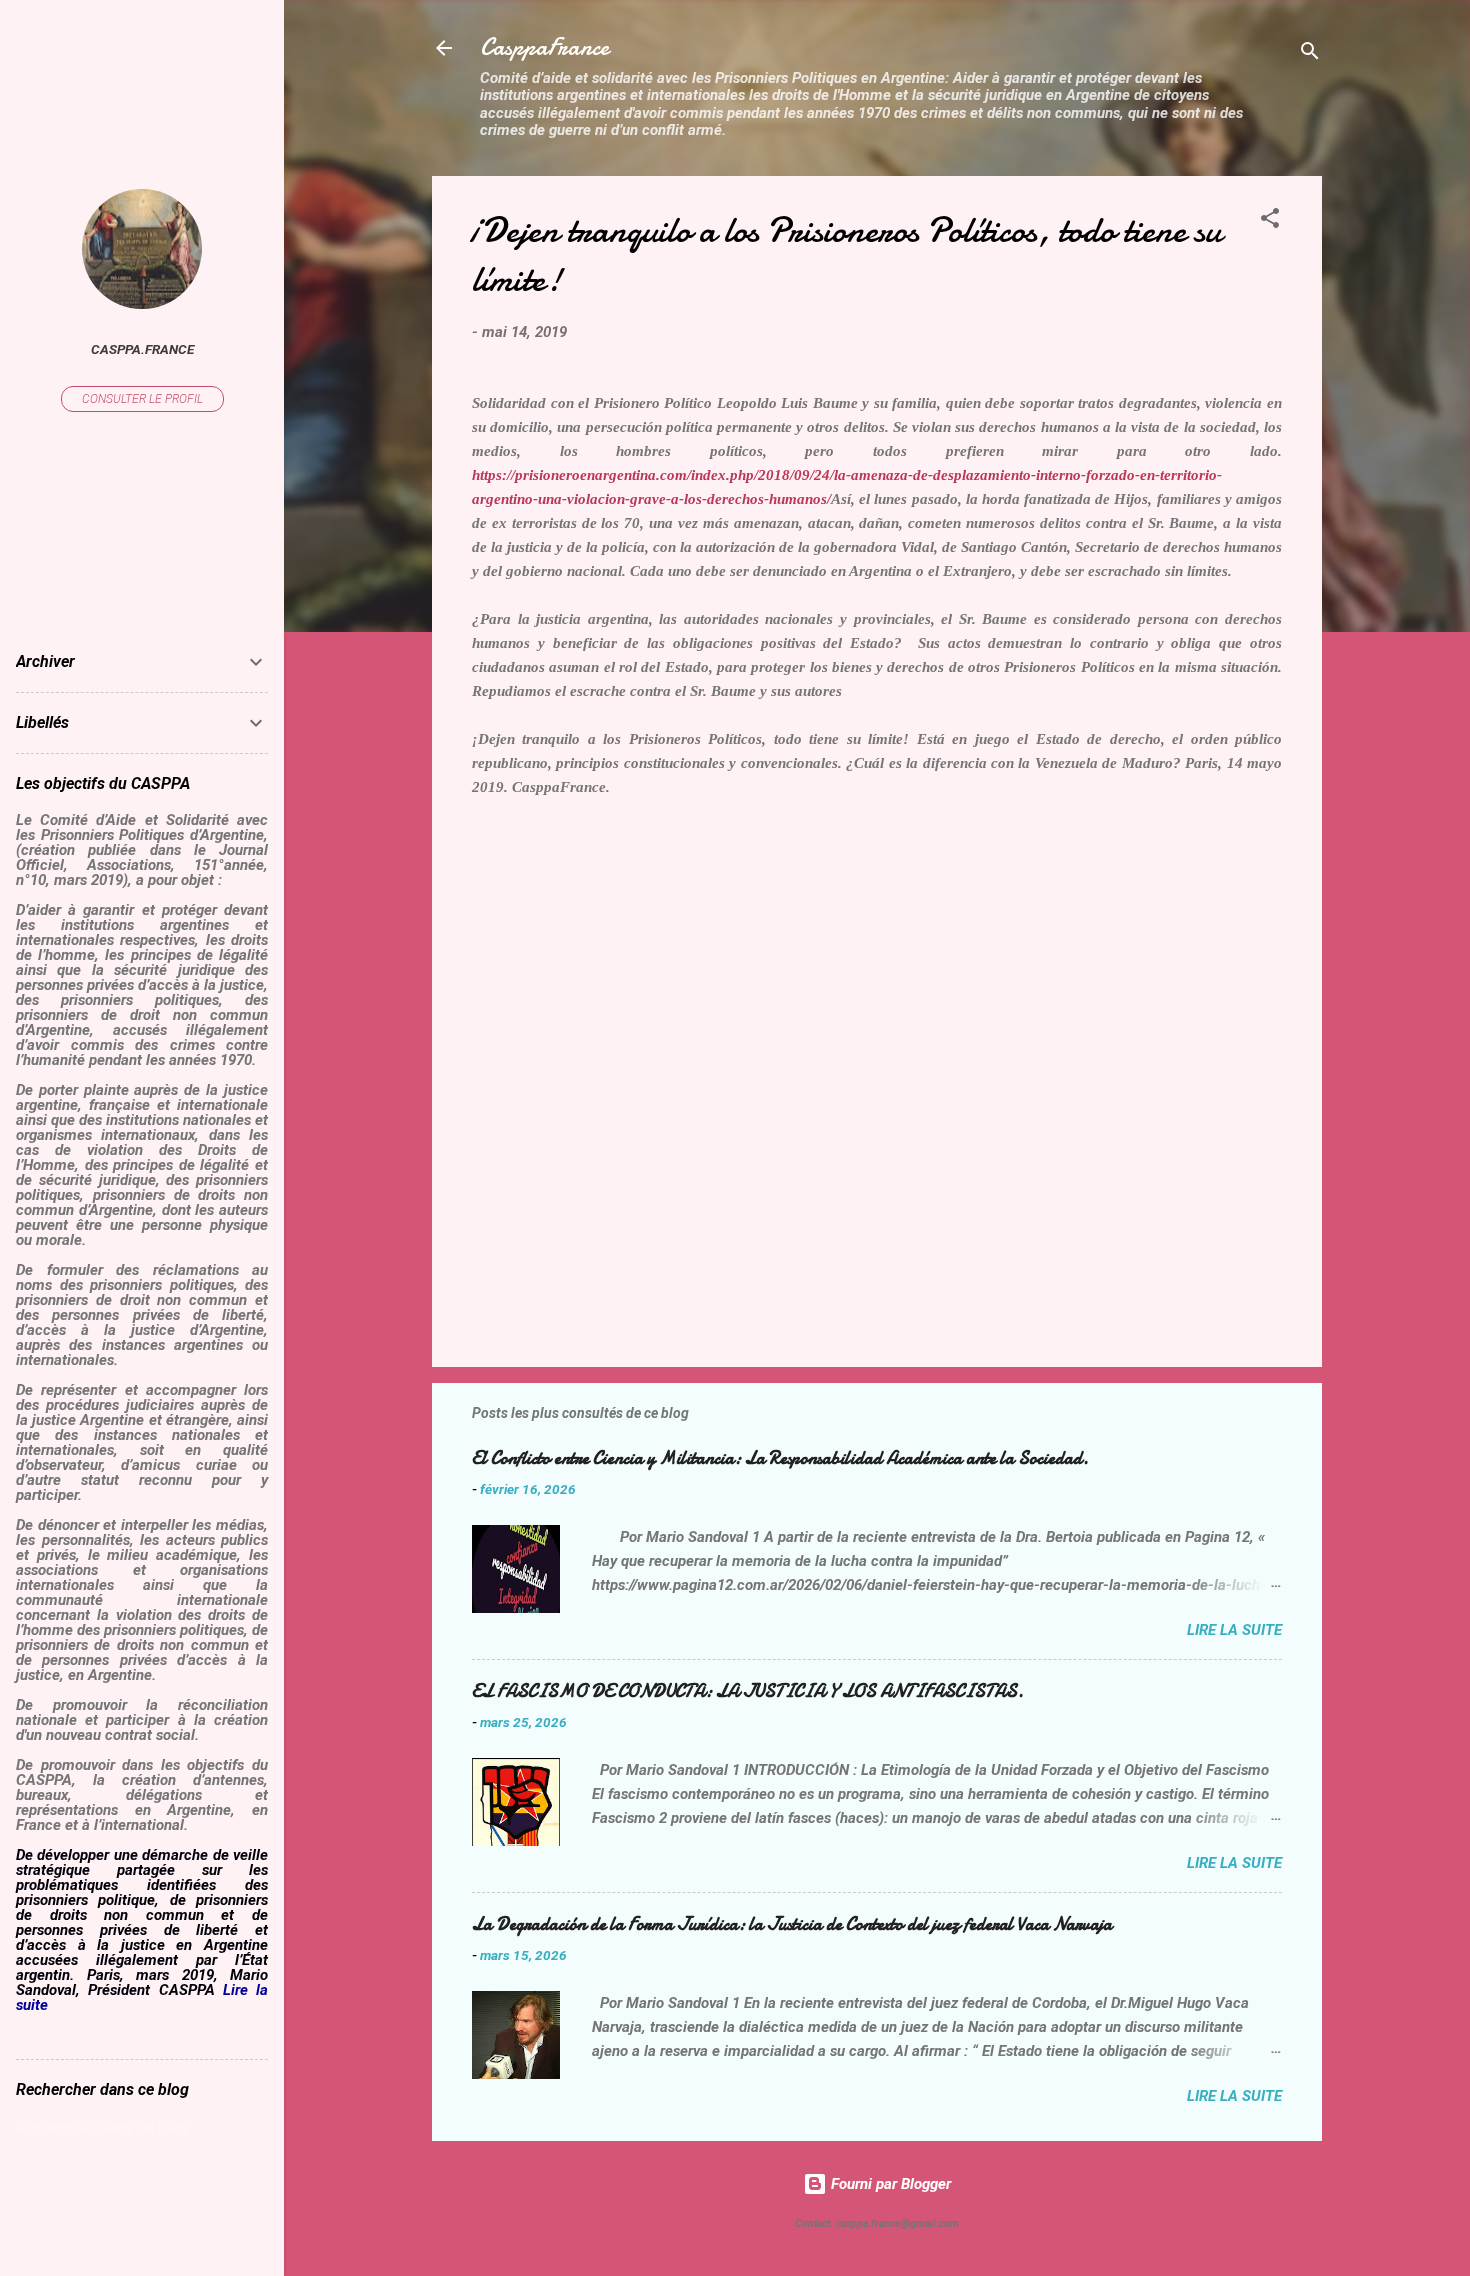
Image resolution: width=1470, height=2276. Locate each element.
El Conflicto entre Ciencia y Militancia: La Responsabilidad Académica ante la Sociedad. (780, 1458)
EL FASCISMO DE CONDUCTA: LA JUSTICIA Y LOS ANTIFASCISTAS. (748, 1691)
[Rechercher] (1310, 54)
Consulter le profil (142, 399)
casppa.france (142, 349)
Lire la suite (1234, 1630)
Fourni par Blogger (889, 2184)
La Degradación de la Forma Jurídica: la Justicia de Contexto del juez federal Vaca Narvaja (792, 1924)
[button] (1270, 221)
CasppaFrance (544, 47)
